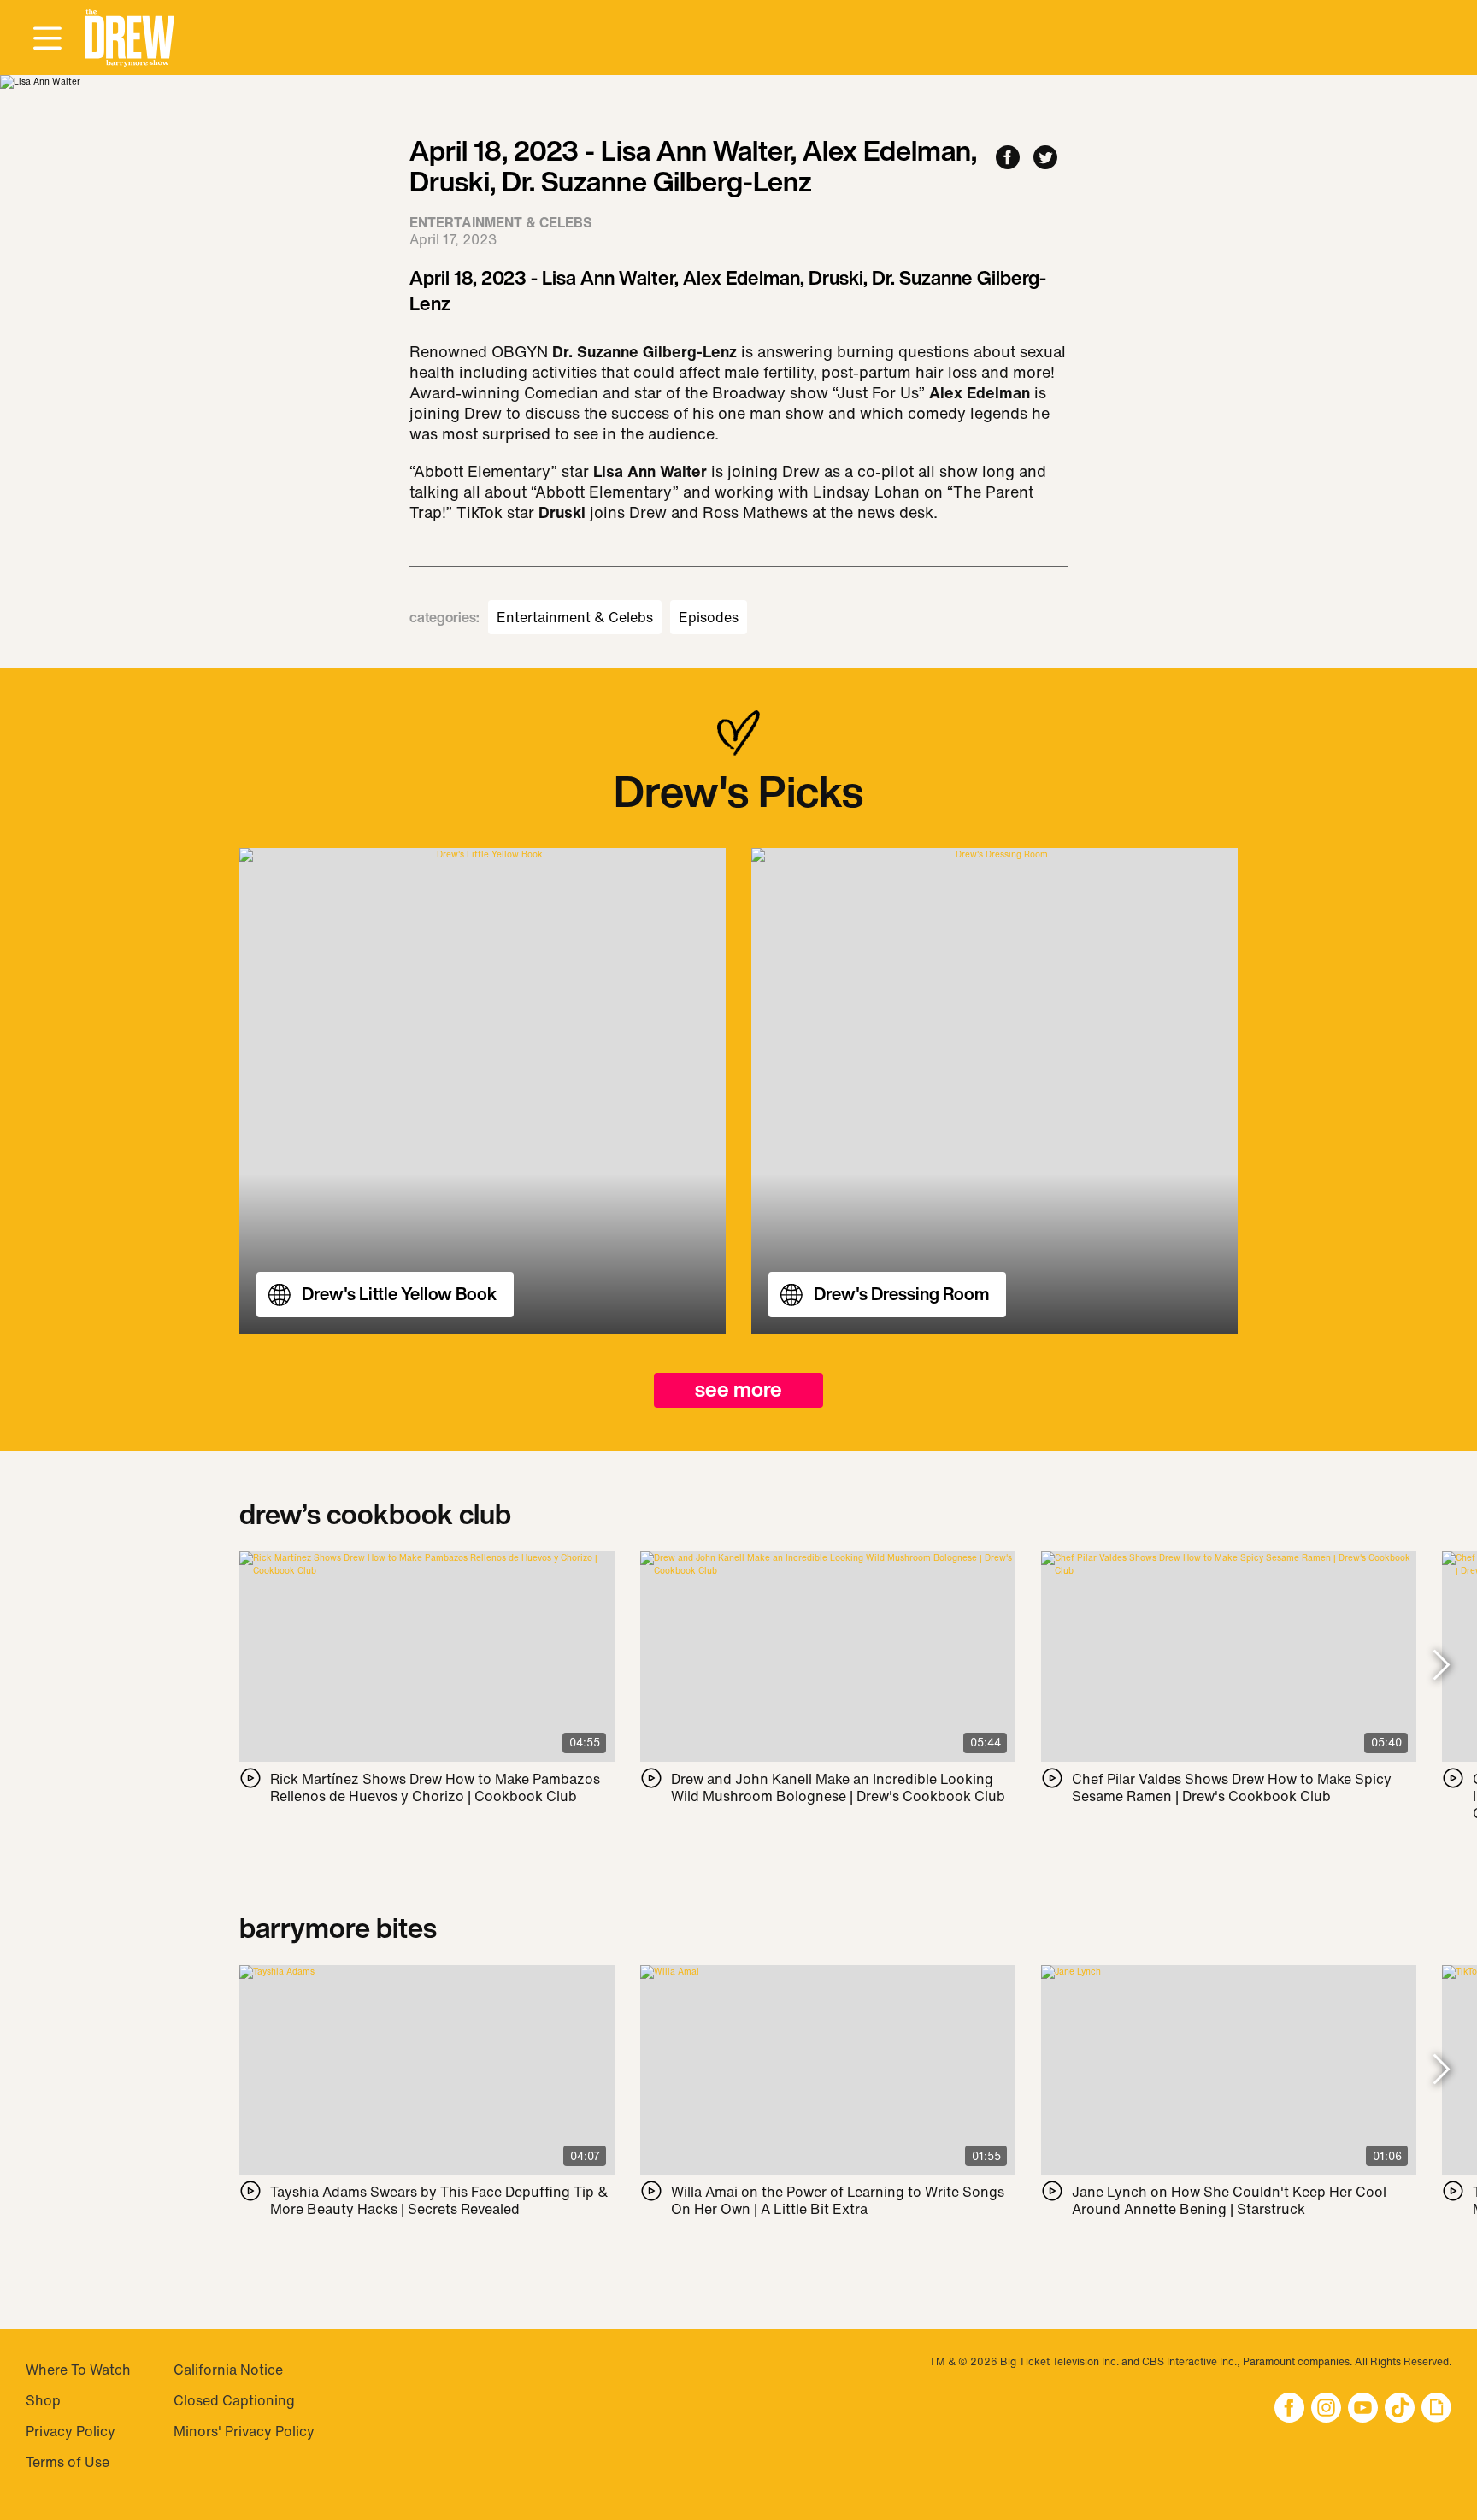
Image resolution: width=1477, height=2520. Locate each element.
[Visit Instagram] (1326, 2409)
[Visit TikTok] (1400, 2409)
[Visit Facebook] (1289, 2409)
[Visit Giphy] (1436, 2409)
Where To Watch (78, 2370)
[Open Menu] (47, 39)
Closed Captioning (234, 2400)
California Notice (228, 2370)
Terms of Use (68, 2462)
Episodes (709, 617)
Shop (43, 2400)
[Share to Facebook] (1008, 159)
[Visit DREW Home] (130, 38)
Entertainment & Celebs (575, 617)
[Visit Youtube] (1363, 2409)
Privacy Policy (71, 2431)
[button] (130, 38)
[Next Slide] (1442, 1666)
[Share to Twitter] (1045, 159)
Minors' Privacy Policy (244, 2431)
